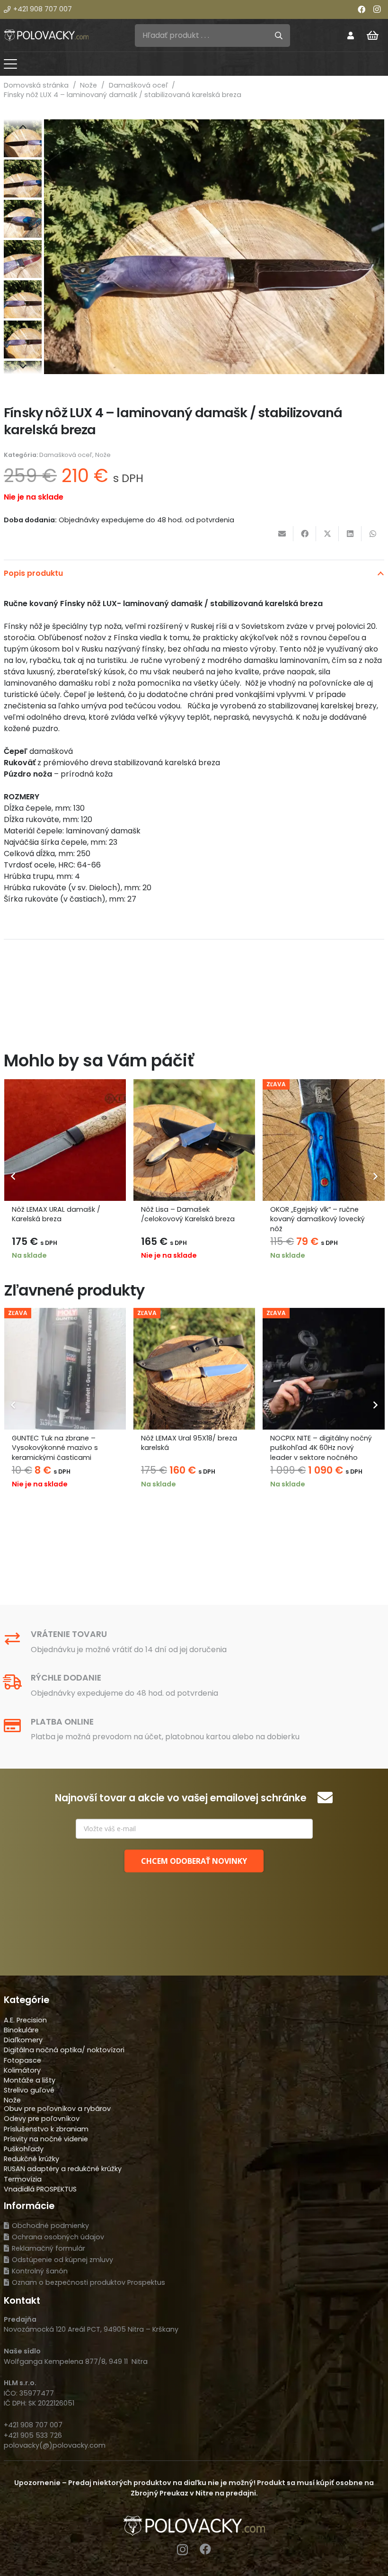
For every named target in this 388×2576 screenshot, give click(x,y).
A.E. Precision (25, 2020)
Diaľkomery (23, 2040)
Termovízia (23, 2179)
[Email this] (282, 534)
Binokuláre (21, 2030)
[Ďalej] (375, 1176)
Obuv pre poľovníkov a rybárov (57, 2109)
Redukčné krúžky (31, 2159)
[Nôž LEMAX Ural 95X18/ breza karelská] (83, 1369)
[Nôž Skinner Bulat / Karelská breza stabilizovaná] (324, 1140)
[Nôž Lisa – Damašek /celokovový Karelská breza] (65, 1140)
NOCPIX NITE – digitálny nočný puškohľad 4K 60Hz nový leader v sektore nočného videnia (209, 1452)
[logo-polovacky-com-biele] (46, 35)
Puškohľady (24, 2149)
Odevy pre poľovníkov (42, 2119)
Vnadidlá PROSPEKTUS (40, 2189)
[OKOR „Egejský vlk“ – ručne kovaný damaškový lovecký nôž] (194, 1140)
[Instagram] (377, 9)
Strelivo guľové (29, 2090)
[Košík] (373, 36)
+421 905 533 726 (33, 2435)
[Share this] (305, 534)
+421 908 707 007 (33, 2425)
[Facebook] (362, 9)
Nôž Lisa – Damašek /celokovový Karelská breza (59, 1214)
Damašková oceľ (138, 85)
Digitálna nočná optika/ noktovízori (64, 2050)
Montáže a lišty (30, 2080)
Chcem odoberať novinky (194, 1861)
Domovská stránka (36, 85)
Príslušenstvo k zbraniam (46, 2129)
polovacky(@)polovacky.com (55, 2445)
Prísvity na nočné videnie (46, 2139)
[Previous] (13, 1176)
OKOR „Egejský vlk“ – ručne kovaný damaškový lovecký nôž (188, 1219)
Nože (88, 85)
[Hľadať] (279, 36)
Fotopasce (22, 2060)
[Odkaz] (351, 35)
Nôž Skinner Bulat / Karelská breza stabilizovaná (317, 1214)
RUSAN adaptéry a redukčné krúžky (63, 2169)
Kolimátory (22, 2070)
